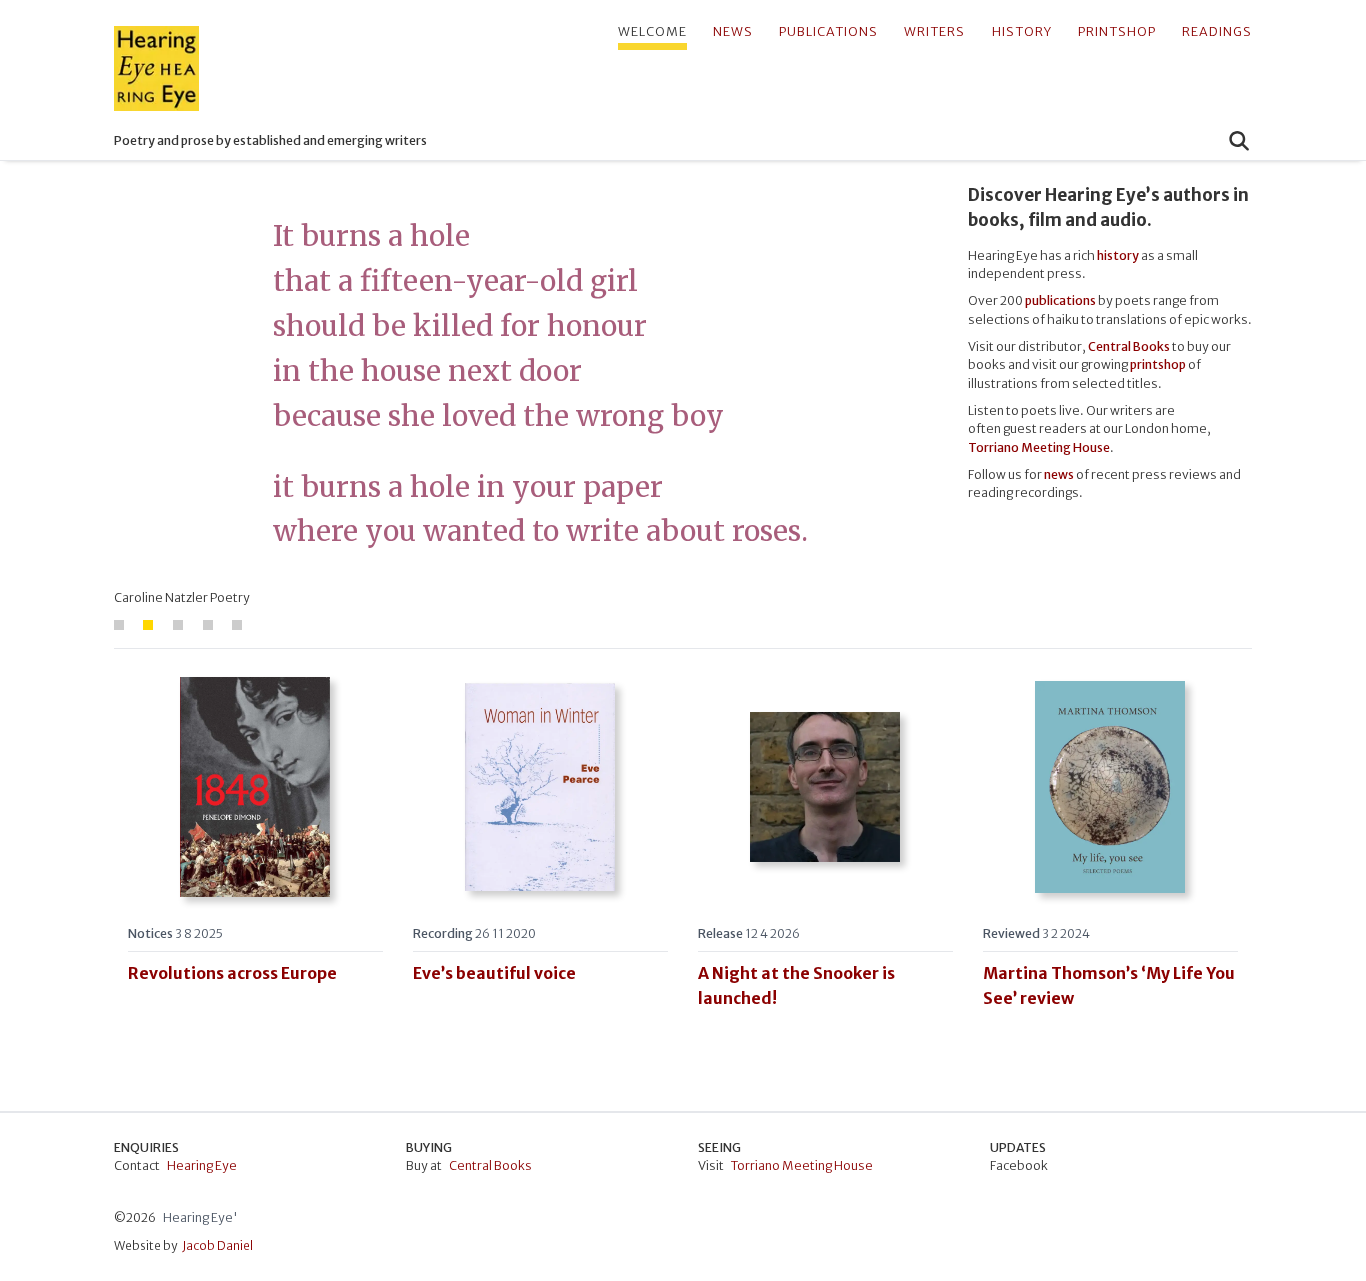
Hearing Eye (202, 1165)
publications (828, 31)
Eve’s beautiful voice (494, 973)
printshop (1117, 31)
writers (934, 31)
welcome (652, 31)
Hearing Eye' (200, 1217)
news (733, 31)
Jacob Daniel (217, 1245)
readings (1217, 31)
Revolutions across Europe (232, 973)
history (1022, 31)
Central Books (1129, 346)
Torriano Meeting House (802, 1165)
